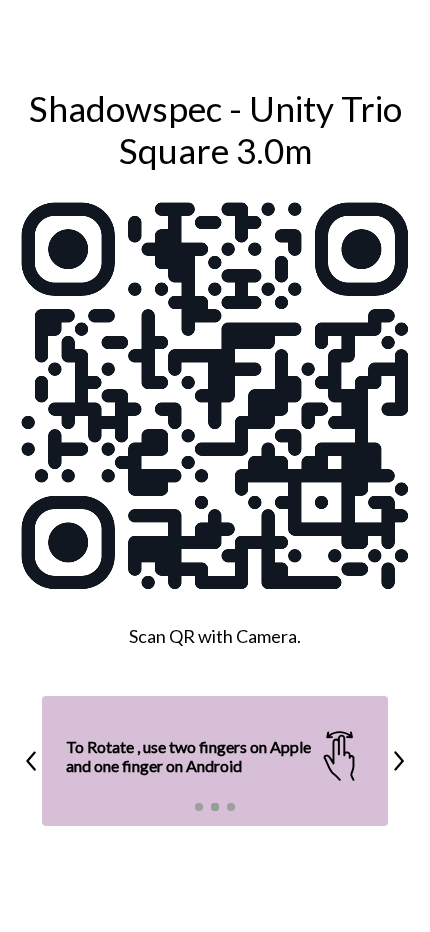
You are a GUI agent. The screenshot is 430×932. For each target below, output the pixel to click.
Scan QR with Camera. (215, 636)
